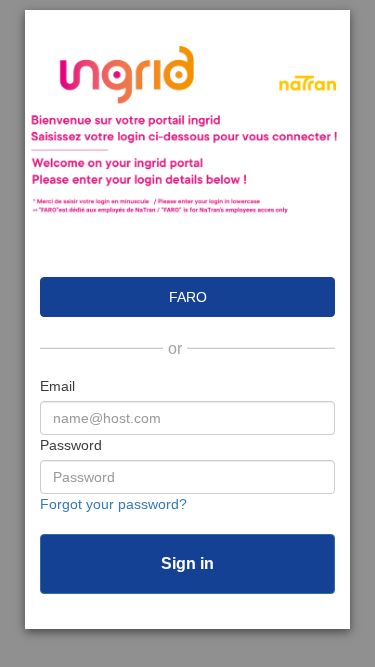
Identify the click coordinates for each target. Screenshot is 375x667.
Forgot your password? (113, 504)
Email (57, 386)
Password (71, 445)
